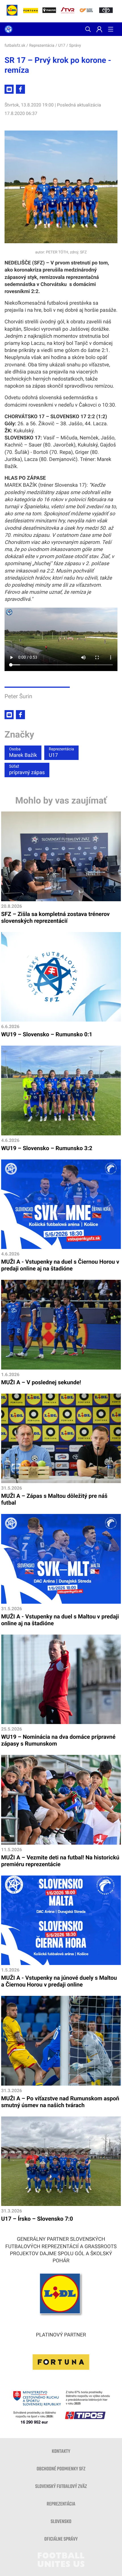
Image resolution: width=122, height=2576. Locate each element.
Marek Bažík (23, 753)
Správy (75, 46)
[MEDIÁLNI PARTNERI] (106, 11)
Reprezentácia (42, 46)
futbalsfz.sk (15, 46)
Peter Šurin (18, 696)
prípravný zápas (27, 770)
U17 (62, 46)
